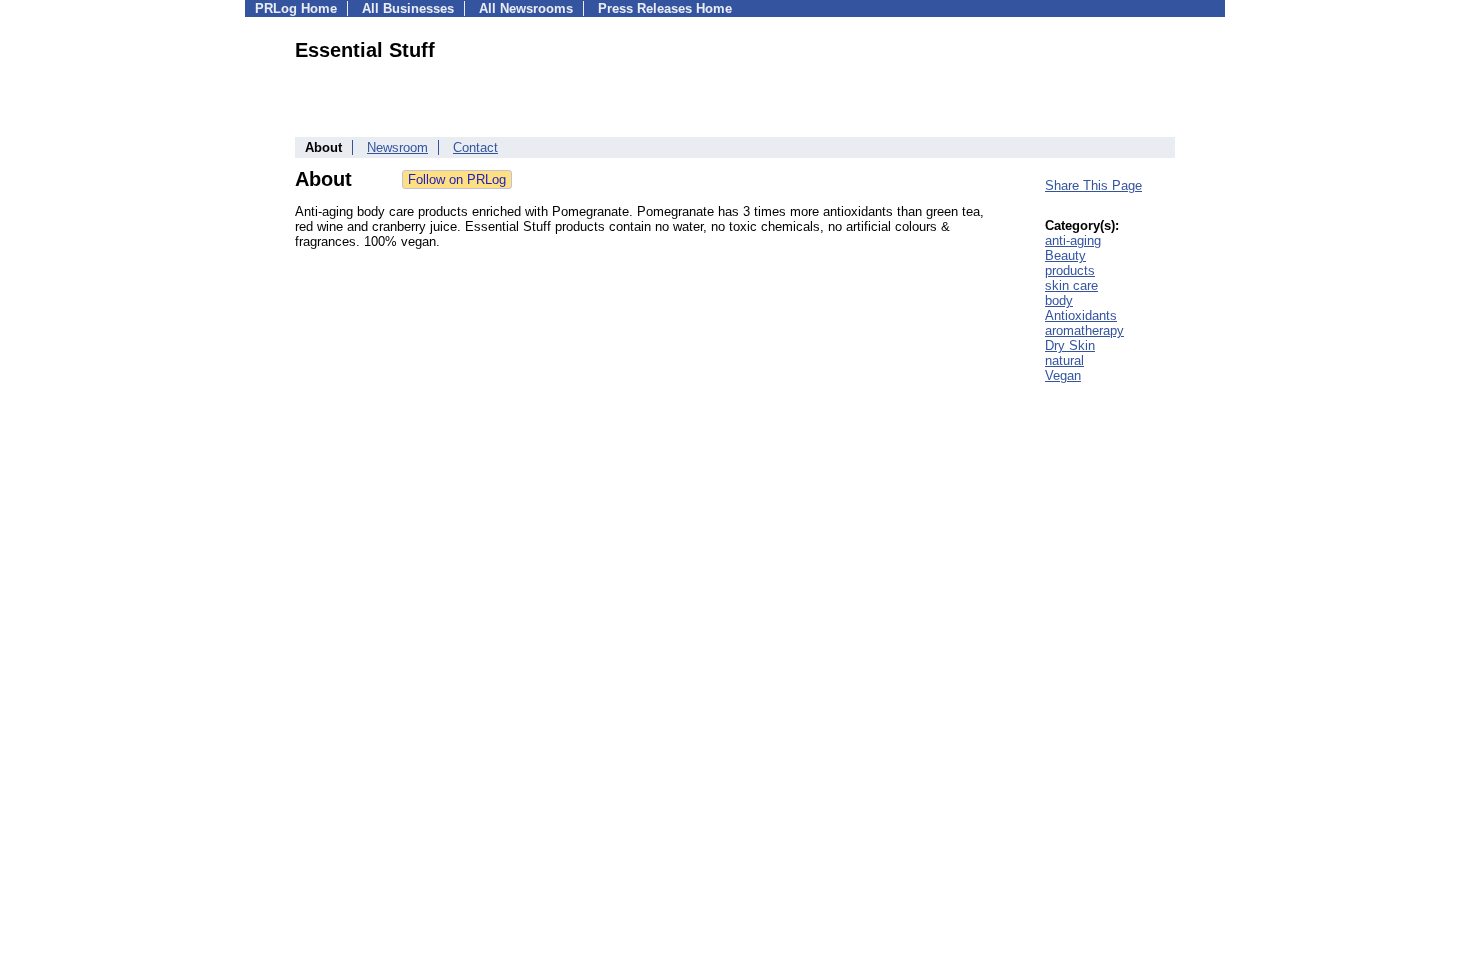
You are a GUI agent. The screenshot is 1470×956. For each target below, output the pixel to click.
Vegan (1063, 375)
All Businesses (408, 8)
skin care (1071, 285)
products (1070, 270)
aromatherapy (1084, 330)
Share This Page (1093, 185)
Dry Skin (1070, 345)
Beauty (1065, 255)
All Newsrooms (526, 8)
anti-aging (1073, 240)
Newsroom (397, 147)
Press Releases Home (665, 8)
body (1059, 300)
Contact (475, 147)
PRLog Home (296, 8)
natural (1064, 360)
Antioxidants (1081, 315)
